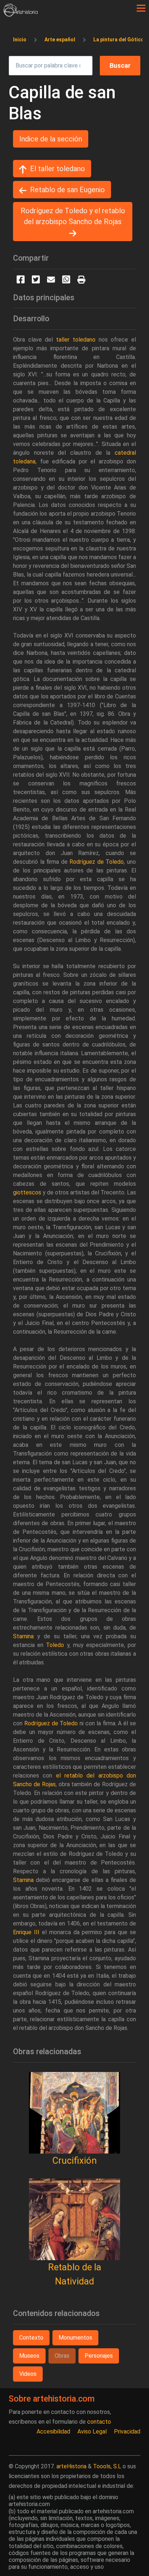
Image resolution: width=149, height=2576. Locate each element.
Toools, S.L (107, 2466)
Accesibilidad (53, 2431)
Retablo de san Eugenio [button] (67, 190)
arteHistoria (71, 2466)
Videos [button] (28, 2374)
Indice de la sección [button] (51, 139)
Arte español (60, 40)
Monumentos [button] (75, 2338)
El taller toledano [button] (58, 169)
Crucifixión (74, 2160)
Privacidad (127, 2431)
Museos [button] (29, 2356)
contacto (99, 2422)
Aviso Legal (92, 2431)
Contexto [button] (31, 2338)
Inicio (20, 40)
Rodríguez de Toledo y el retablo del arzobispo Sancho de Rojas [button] (73, 216)
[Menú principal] (141, 8)
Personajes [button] (99, 2356)
